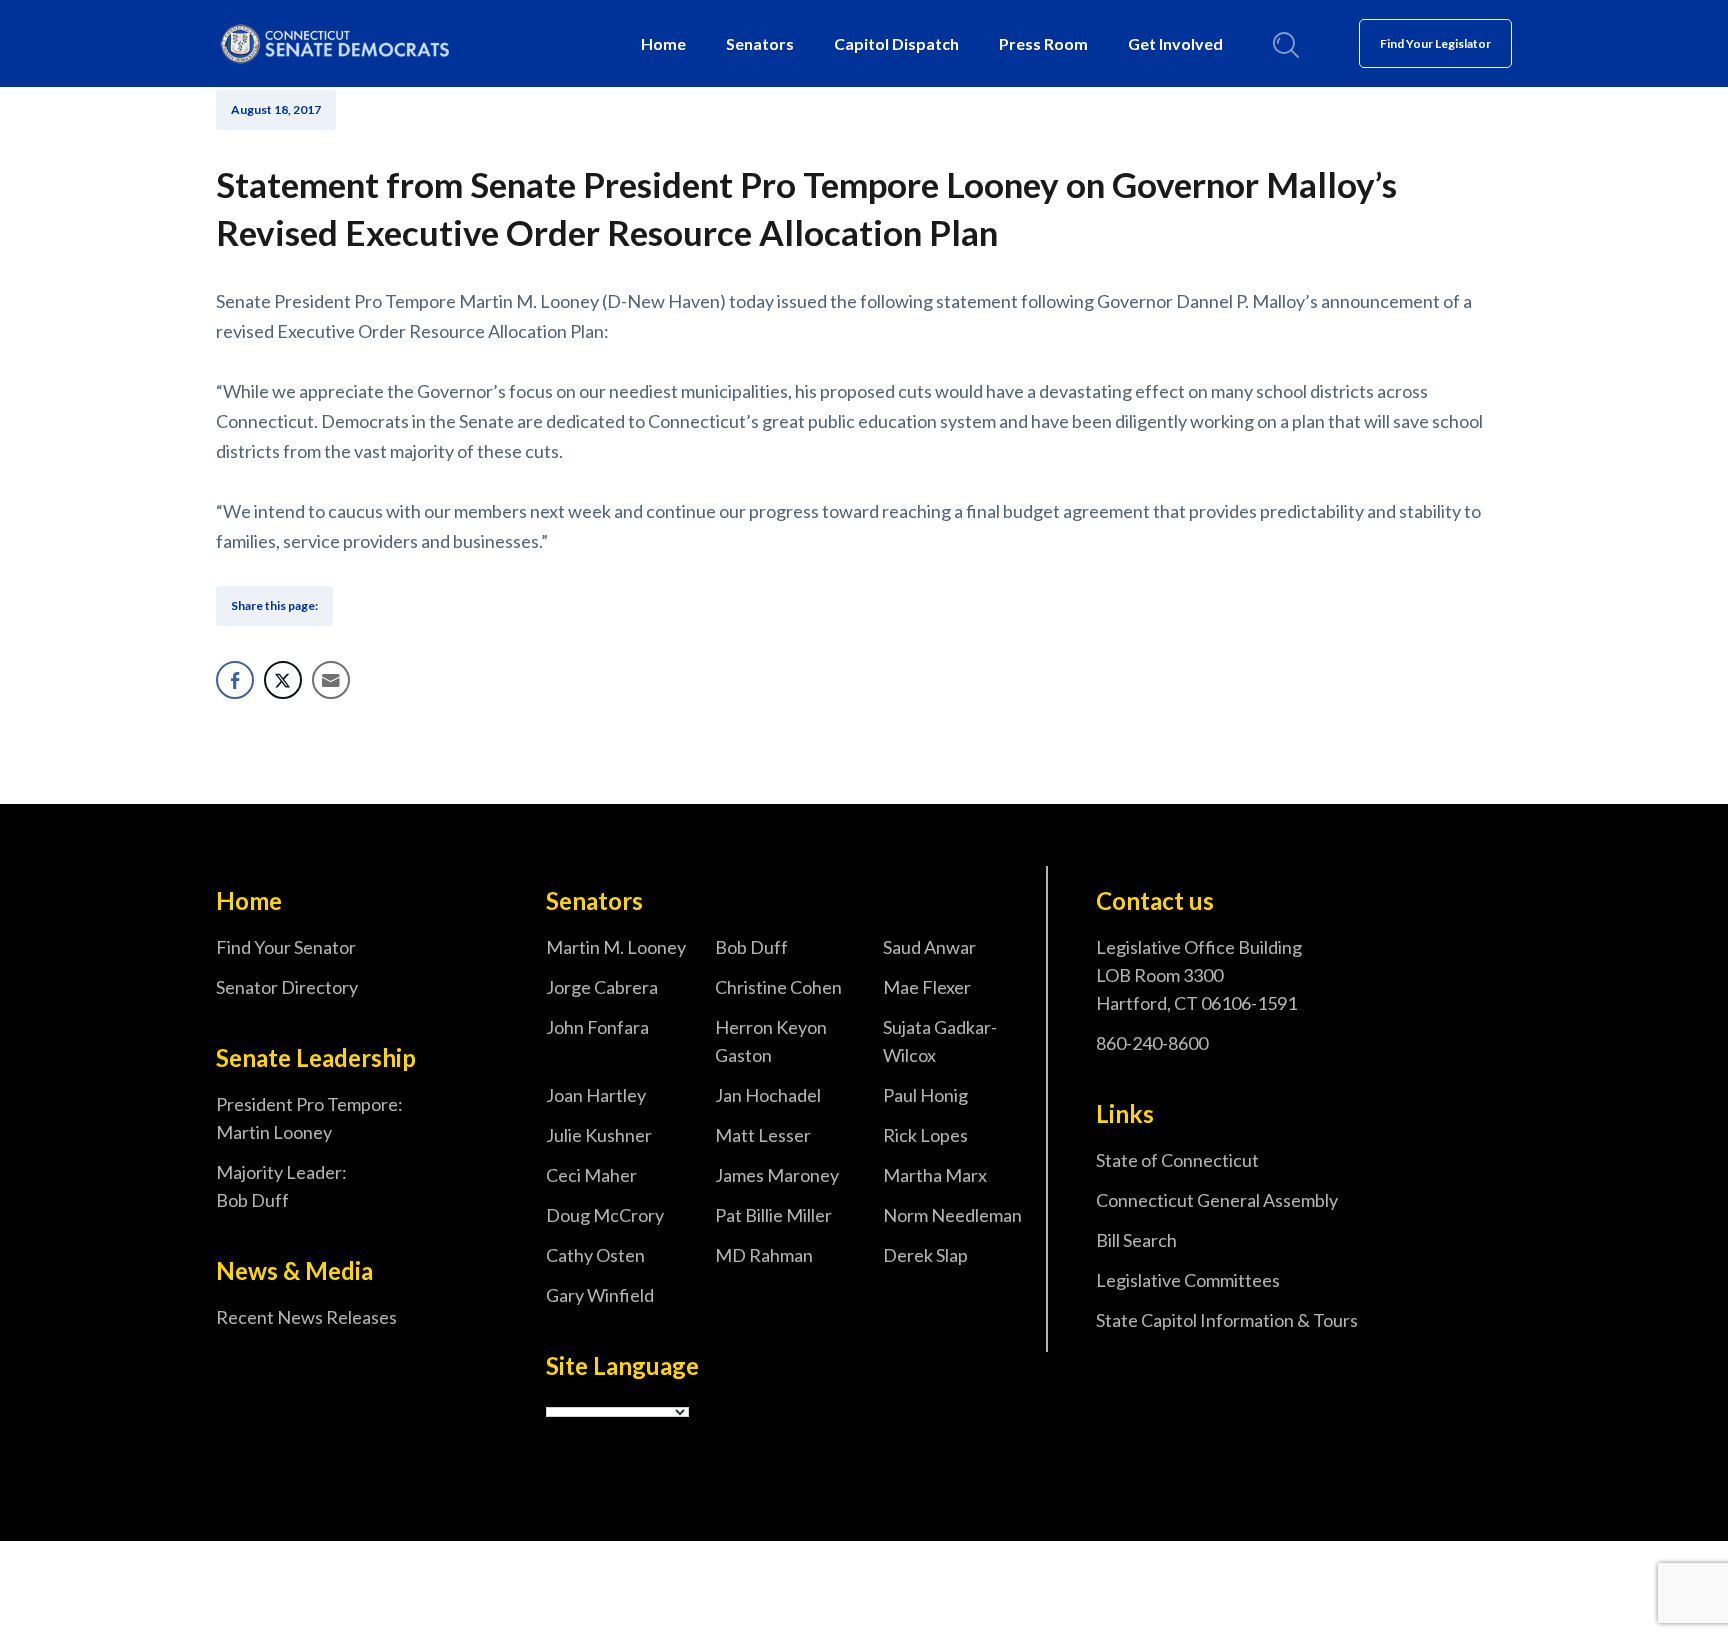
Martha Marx (935, 1175)
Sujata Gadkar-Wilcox (940, 1041)
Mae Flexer (927, 987)
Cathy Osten (595, 1255)
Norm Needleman (952, 1215)
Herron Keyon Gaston (771, 1041)
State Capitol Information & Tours (1227, 1320)
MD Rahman (764, 1255)
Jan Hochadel (768, 1095)
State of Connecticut (1177, 1160)
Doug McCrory (605, 1215)
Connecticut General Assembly (1217, 1200)
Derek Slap (925, 1255)
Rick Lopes (925, 1135)
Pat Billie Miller (773, 1215)
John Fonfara (597, 1027)
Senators (760, 43)
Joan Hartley (596, 1095)
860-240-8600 (1152, 1043)
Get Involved (1175, 43)
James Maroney (777, 1175)
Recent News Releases (306, 1317)
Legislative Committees (1188, 1280)
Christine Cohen (778, 987)
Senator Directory (287, 987)
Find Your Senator (286, 947)
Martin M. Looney (616, 947)
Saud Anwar (929, 947)
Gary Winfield (600, 1295)
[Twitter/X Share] (283, 680)
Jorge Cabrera (602, 987)
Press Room (1043, 43)
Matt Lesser (763, 1135)
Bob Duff (751, 947)
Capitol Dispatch (896, 43)
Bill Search (1136, 1240)
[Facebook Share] (235, 680)
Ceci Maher (591, 1175)
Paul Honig (925, 1095)
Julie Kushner (599, 1135)
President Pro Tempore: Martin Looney (309, 1118)
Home (663, 43)
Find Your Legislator (1435, 43)
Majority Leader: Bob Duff (281, 1186)
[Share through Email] (331, 680)
